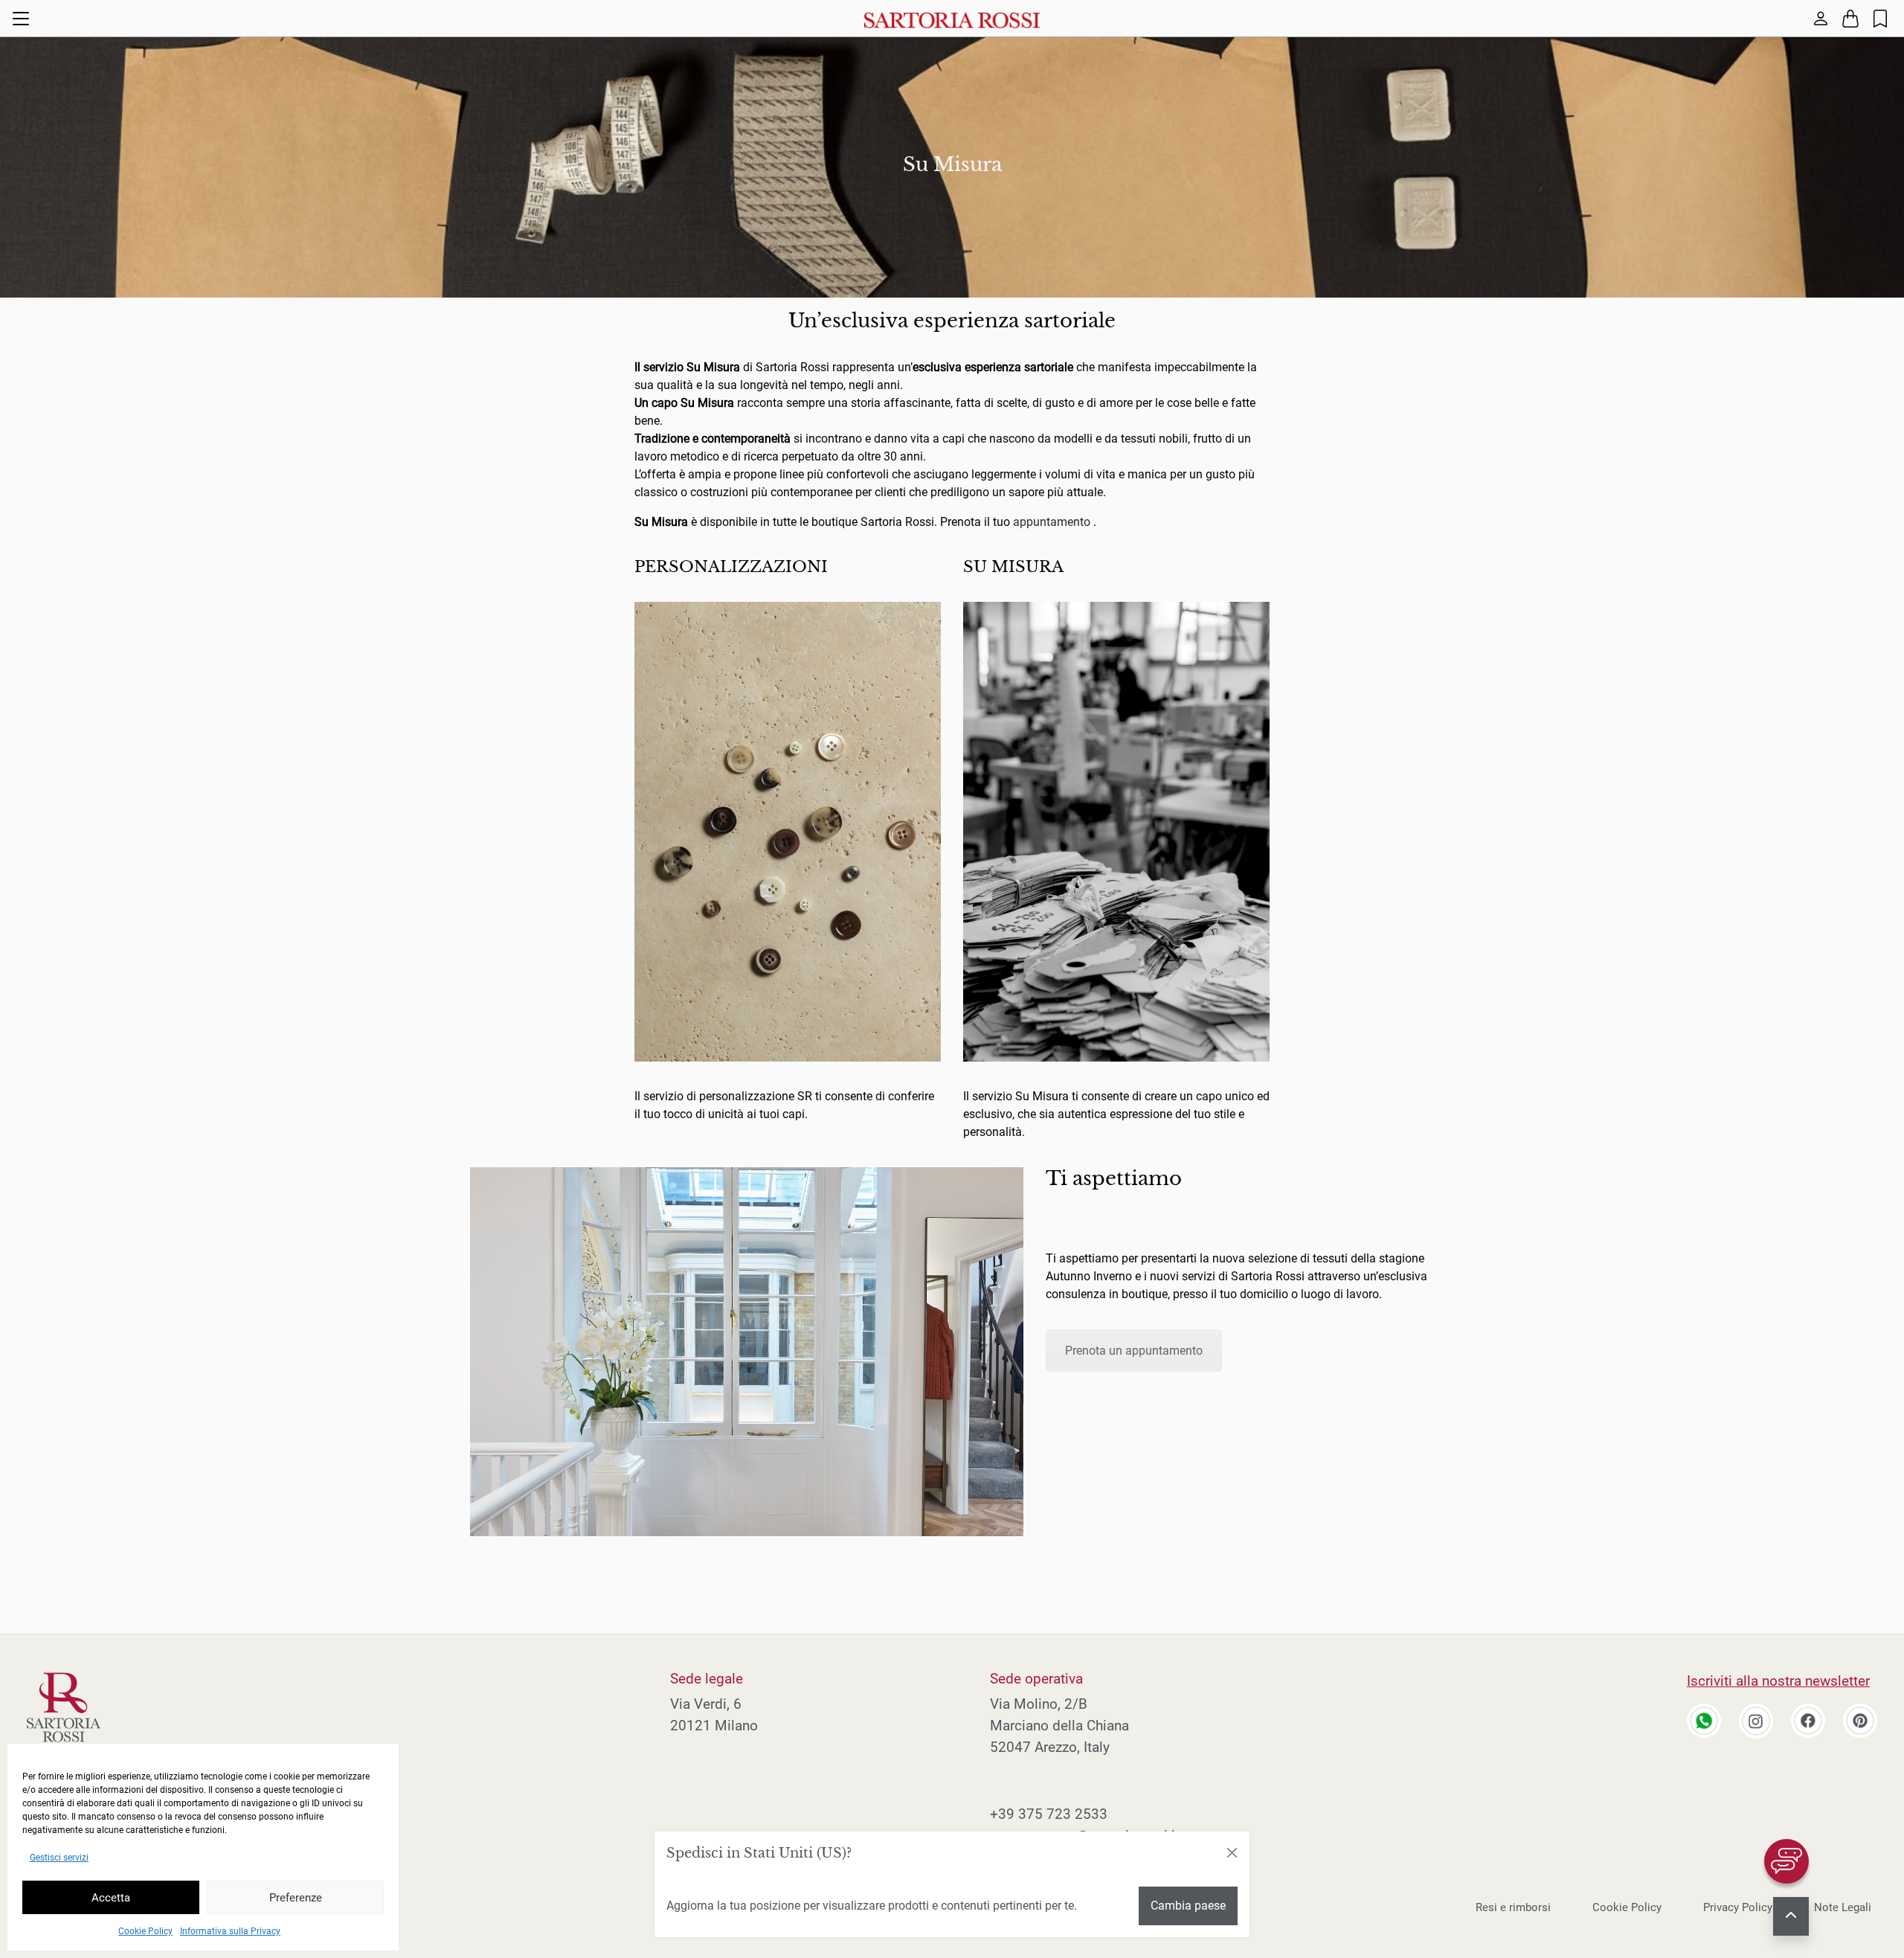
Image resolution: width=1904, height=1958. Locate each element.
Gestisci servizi (59, 1858)
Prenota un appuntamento (1134, 1351)
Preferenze (296, 1898)
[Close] (1232, 1853)
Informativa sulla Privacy (230, 1931)
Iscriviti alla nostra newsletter (1778, 1681)
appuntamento (1052, 522)
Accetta (111, 1898)
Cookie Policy (145, 1931)
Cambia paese (1188, 1906)
